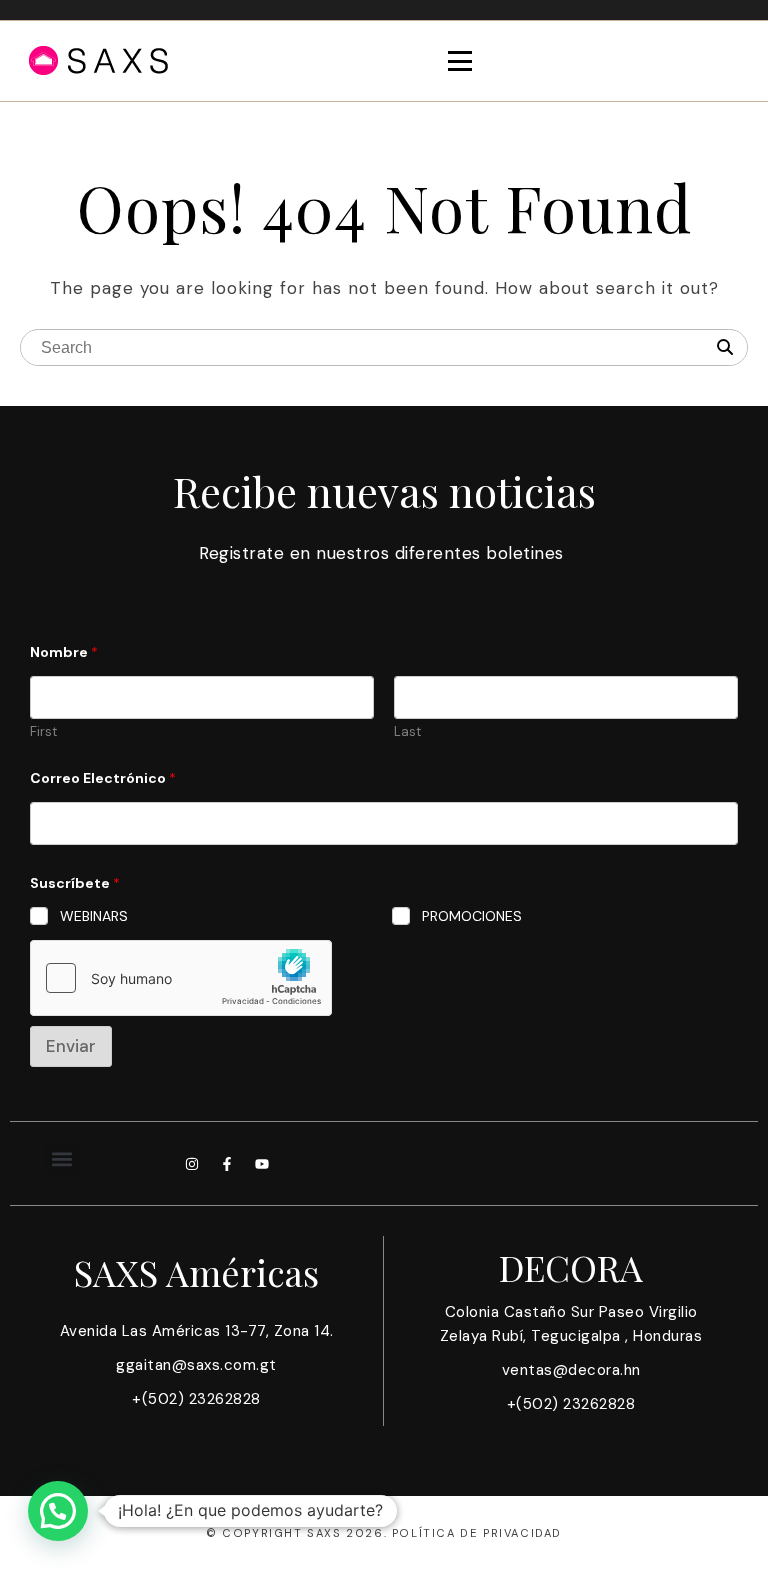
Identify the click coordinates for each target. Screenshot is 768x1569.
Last (407, 732)
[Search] (725, 348)
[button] (62, 1158)
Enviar (71, 1046)
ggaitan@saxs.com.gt (196, 1365)
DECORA (571, 1267)
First (43, 732)
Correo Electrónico (103, 778)
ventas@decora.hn (571, 1370)
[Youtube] (262, 1164)
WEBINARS (94, 916)
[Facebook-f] (227, 1164)
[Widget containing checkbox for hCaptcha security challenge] (181, 978)
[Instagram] (192, 1164)
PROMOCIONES (472, 916)
